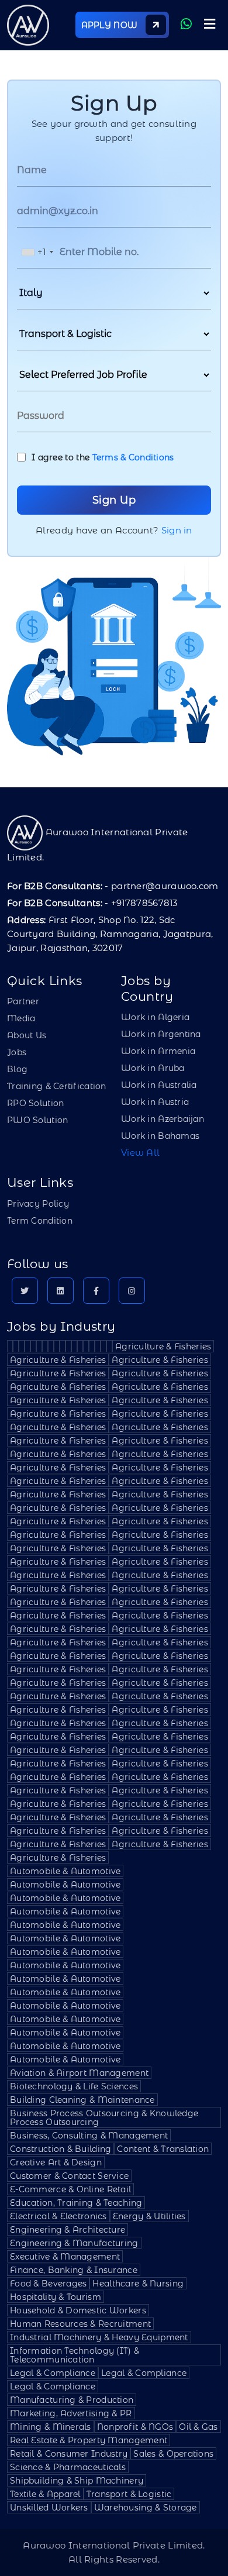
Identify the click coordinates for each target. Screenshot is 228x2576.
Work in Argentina (161, 1034)
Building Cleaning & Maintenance (82, 2100)
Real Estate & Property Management (89, 2440)
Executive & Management (65, 2257)
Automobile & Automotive (65, 1871)
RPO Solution (35, 1103)
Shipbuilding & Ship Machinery (77, 2481)
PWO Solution (37, 1120)
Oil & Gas (198, 2427)
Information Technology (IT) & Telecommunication (75, 2355)
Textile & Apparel (45, 2494)
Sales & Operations (173, 2454)
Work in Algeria (155, 1017)
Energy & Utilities (149, 2216)
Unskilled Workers (49, 2508)
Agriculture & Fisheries (163, 1346)
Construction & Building (61, 2149)
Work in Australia (159, 1085)
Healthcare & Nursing (138, 2284)
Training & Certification (57, 1086)
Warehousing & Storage (146, 2508)
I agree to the (103, 457)
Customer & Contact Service (69, 2176)
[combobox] (37, 252)
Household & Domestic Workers (78, 2310)
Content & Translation (163, 2149)
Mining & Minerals (51, 2427)
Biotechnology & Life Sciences (74, 2086)
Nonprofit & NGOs (135, 2427)
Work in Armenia (158, 1051)
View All (140, 1153)
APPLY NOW (111, 25)
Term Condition (40, 1221)
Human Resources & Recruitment (80, 2324)
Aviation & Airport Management (79, 2073)
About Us (27, 1035)
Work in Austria (155, 1102)
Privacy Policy (38, 1204)
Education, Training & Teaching (76, 2203)
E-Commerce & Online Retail (70, 2189)
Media (21, 1018)
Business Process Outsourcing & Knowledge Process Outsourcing (104, 2118)
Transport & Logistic (129, 2494)
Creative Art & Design (56, 2162)
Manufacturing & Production (72, 2400)
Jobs (17, 1052)
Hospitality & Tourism (56, 2297)
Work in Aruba (153, 1068)
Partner (23, 1001)
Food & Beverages (48, 2284)
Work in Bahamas (160, 1136)
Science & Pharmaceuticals (68, 2467)
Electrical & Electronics (58, 2216)
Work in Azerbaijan (163, 1119)
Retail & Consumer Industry (69, 2454)
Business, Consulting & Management (89, 2136)
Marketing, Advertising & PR (71, 2413)
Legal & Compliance (53, 2373)
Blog (17, 1069)
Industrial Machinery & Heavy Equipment (99, 2337)
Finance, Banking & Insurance (74, 2270)
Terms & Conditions (133, 457)
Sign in (177, 530)
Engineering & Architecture (68, 2230)
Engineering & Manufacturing (74, 2243)
